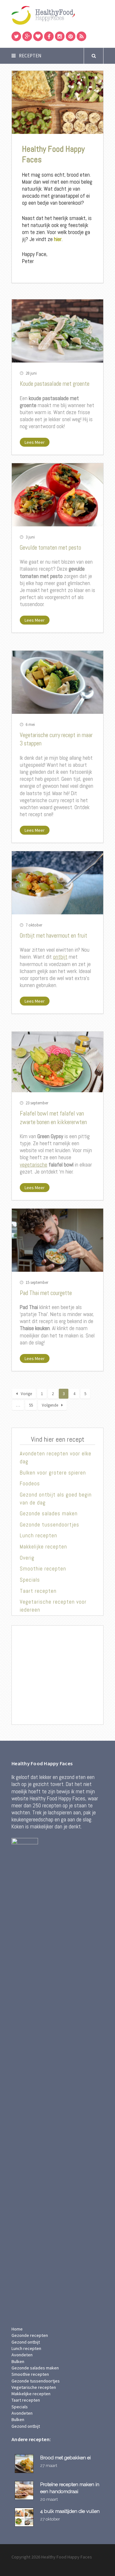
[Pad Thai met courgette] (57, 1240)
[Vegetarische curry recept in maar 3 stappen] (57, 682)
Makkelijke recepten (43, 1547)
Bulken (18, 2361)
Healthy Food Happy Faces (53, 154)
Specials (30, 1580)
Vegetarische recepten (34, 2387)
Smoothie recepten (43, 1569)
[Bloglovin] (38, 36)
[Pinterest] (71, 36)
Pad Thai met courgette (46, 1293)
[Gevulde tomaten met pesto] (57, 495)
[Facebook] (49, 36)
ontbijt (60, 957)
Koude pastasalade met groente (55, 384)
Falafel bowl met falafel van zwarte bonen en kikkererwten (53, 1118)
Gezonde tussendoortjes (50, 1525)
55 (31, 1405)
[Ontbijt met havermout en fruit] (57, 883)
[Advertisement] (57, 1675)
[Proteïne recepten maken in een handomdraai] (25, 2490)
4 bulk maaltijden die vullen (70, 2511)
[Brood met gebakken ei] (25, 2464)
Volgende (50, 1405)
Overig (27, 1558)
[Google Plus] (27, 36)
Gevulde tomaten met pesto (50, 548)
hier (58, 239)
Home (17, 2329)
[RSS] (81, 36)
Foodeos (30, 1483)
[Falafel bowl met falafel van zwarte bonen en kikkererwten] (57, 1062)
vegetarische (34, 1165)
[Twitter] (16, 36)
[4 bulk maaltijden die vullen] (25, 2517)
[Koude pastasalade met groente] (57, 331)
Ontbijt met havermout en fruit (54, 936)
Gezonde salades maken (49, 1513)
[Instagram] (60, 36)
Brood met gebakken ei (65, 2458)
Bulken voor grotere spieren (53, 1473)
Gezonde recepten (30, 2335)
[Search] (94, 56)
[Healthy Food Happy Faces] (57, 15)
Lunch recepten (38, 1535)
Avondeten (22, 2355)
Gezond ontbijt (26, 2342)
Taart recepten (38, 1591)
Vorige (26, 1394)
